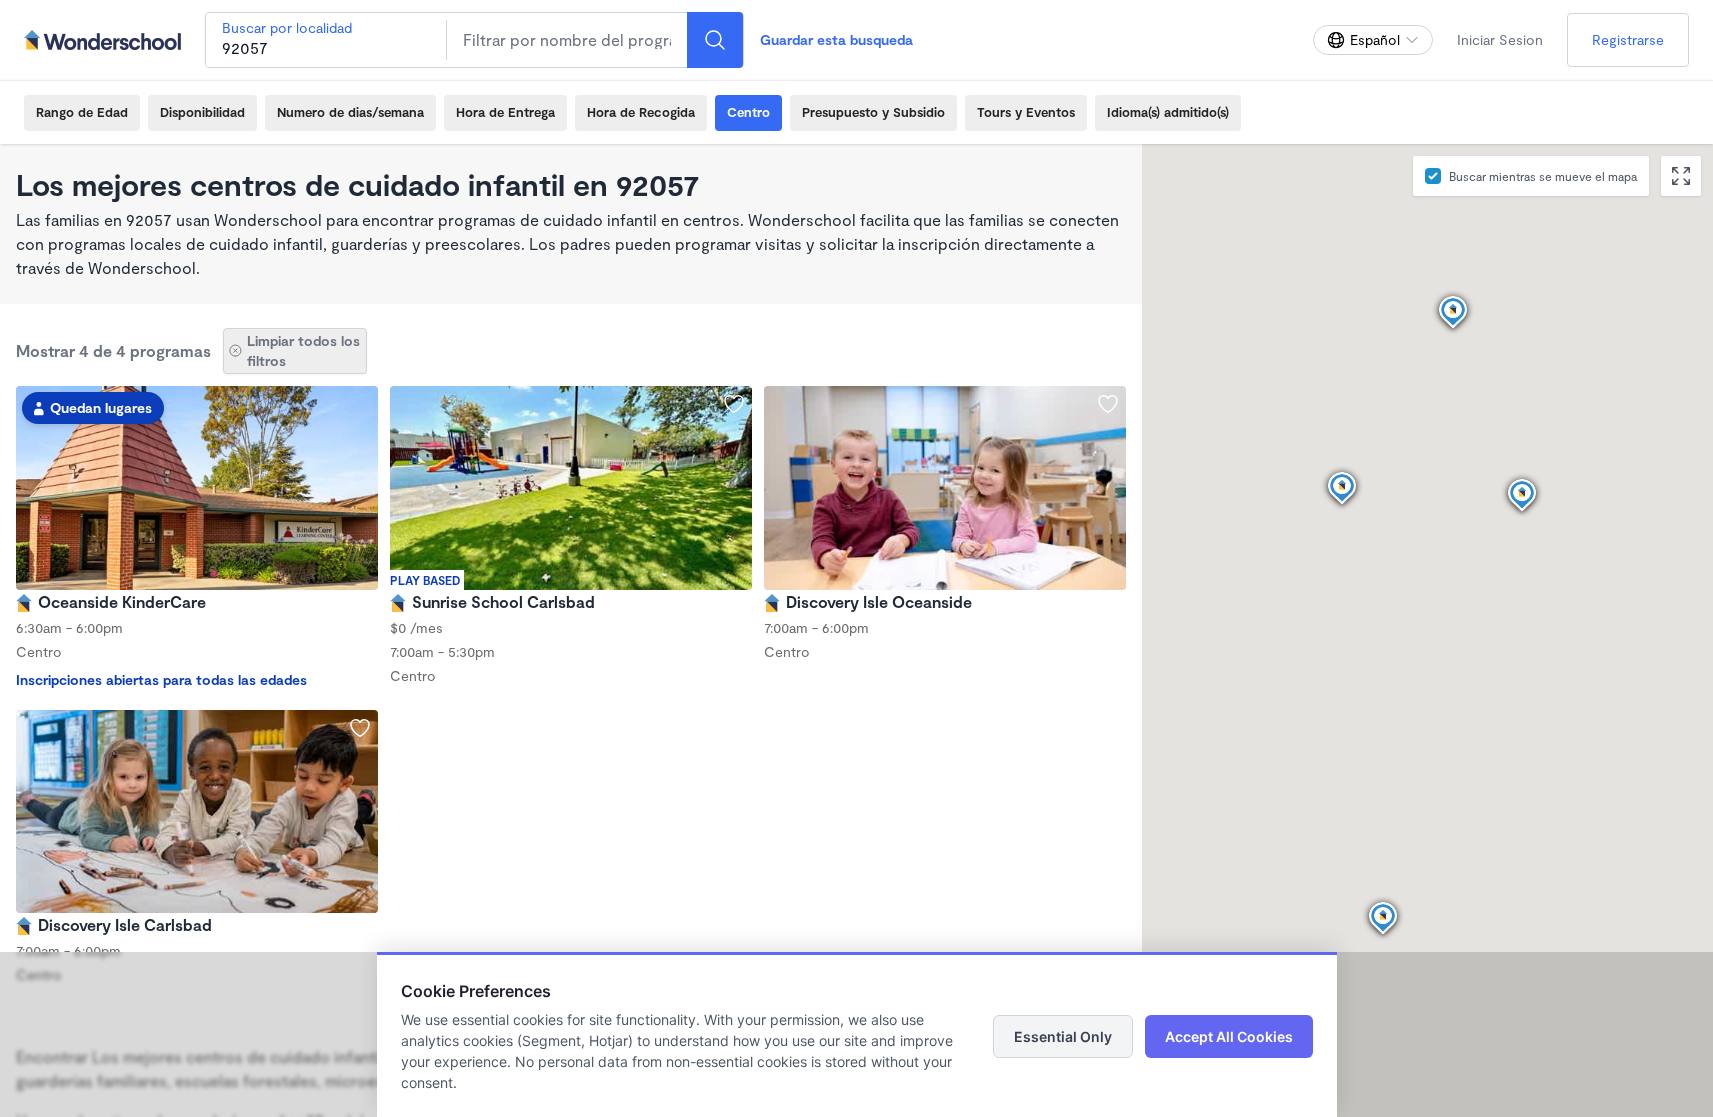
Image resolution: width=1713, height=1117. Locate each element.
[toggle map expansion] (1681, 176)
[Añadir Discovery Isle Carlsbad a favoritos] (360, 728)
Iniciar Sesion (1500, 39)
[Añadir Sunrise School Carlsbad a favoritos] (734, 404)
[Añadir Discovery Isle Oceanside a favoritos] (1108, 404)
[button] (1522, 496)
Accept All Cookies (1229, 1036)
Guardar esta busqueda (836, 39)
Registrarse (1628, 39)
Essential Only (1063, 1036)
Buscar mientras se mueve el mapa (1543, 176)
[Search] (715, 40)
